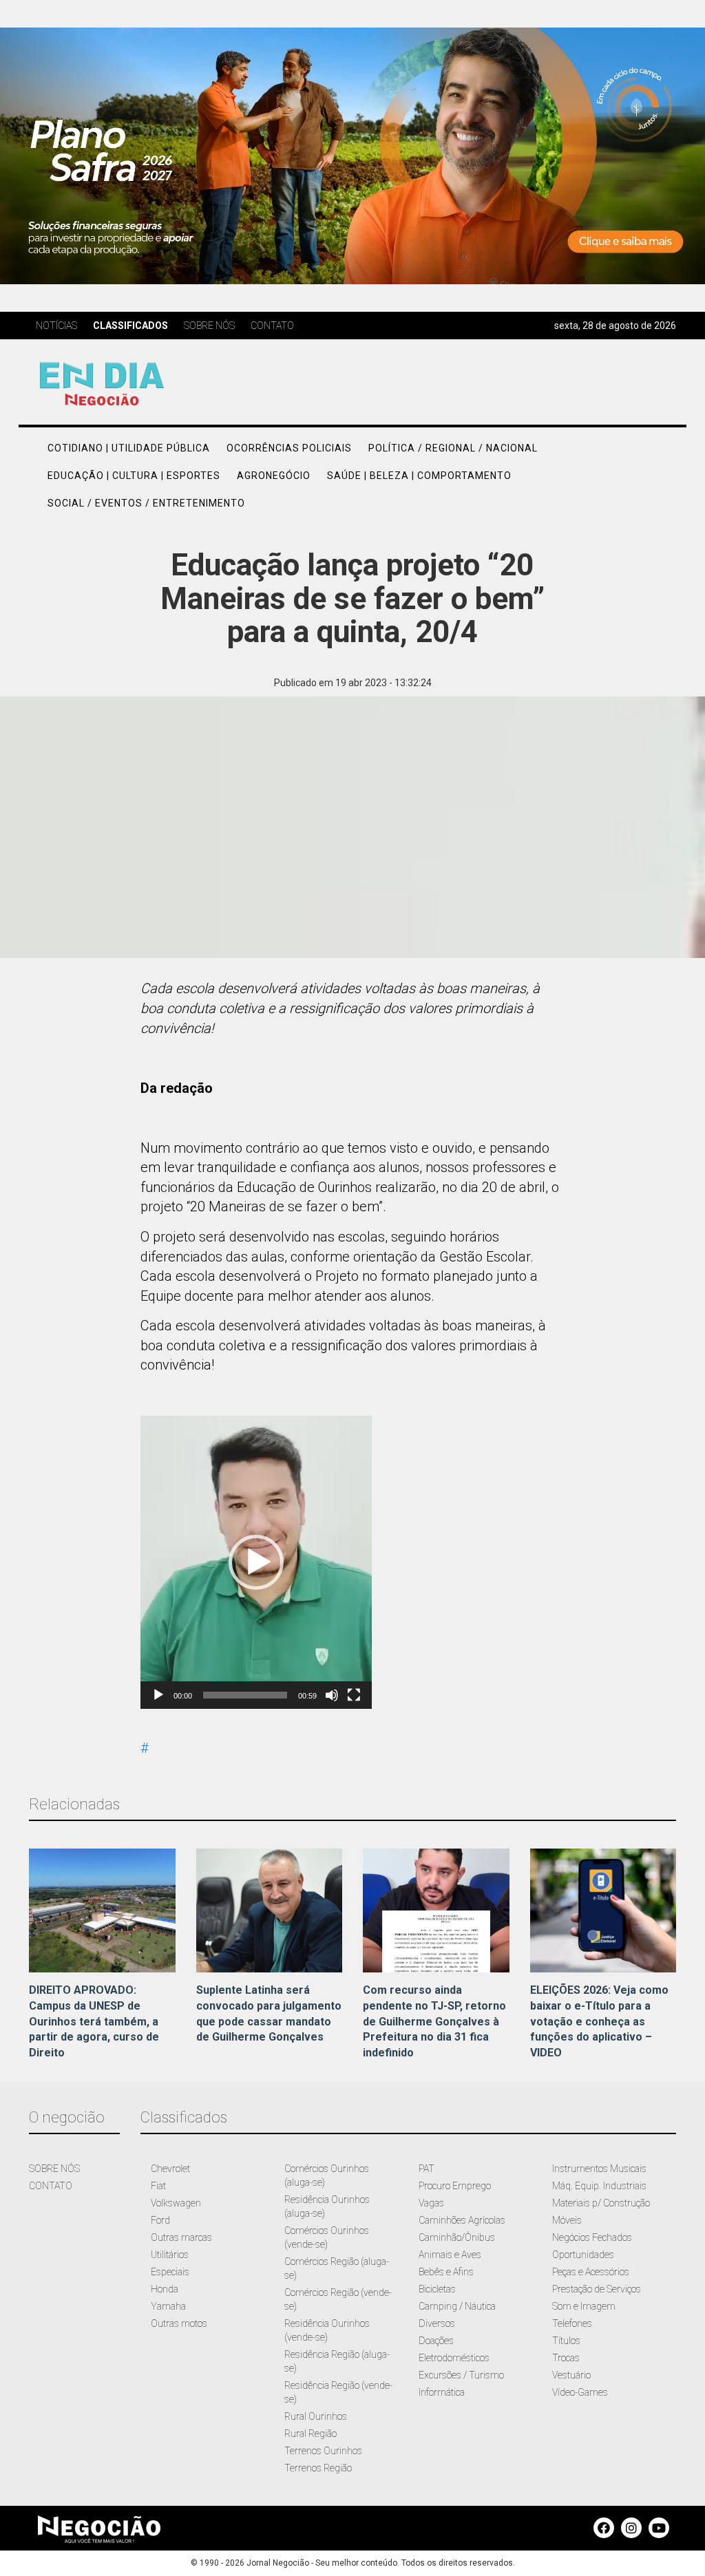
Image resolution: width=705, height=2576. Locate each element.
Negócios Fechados (592, 2237)
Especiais (170, 2272)
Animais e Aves (450, 2255)
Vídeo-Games (580, 2392)
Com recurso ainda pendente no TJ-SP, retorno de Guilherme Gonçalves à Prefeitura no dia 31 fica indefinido (434, 2021)
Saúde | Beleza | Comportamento (419, 476)
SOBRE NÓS (54, 2169)
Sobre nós (209, 326)
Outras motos (179, 2323)
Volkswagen (176, 2203)
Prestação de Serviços (597, 2289)
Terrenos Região (318, 2468)
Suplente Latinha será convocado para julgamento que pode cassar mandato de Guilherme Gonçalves (269, 2014)
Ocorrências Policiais (289, 448)
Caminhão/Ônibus (457, 2237)
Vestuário (571, 2375)
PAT (427, 2169)
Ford (160, 2220)
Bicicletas (437, 2289)
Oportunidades (583, 2255)
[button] (256, 1562)
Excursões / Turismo (461, 2375)
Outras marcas (181, 2237)
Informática (442, 2392)
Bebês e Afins (446, 2272)
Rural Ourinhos (316, 2416)
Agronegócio (274, 476)
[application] (256, 1562)
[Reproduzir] (158, 1695)
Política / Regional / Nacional (453, 448)
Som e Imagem (584, 2306)
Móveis (567, 2220)
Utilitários (170, 2255)
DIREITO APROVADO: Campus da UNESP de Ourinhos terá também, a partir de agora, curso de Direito (94, 2021)
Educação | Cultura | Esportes (134, 476)
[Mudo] (332, 1695)
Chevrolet (170, 2169)
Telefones (572, 2323)
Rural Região (311, 2434)
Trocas (566, 2358)
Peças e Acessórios (591, 2272)
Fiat (158, 2186)
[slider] (245, 1695)
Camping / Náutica (457, 2306)
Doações (436, 2341)
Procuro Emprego (455, 2186)
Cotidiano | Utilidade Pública (129, 448)
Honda (165, 2289)
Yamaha (168, 2306)
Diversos (437, 2323)
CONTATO (51, 2186)
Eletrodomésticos (454, 2358)
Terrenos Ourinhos (323, 2451)
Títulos (566, 2341)
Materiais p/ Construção (601, 2203)
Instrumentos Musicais (599, 2169)
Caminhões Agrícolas (462, 2220)
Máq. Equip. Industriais (599, 2186)
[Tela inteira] (354, 1695)
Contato (272, 326)
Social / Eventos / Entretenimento (146, 503)
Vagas (431, 2203)
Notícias (56, 326)
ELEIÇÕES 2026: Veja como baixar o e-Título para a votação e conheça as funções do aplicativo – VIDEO (599, 2021)
